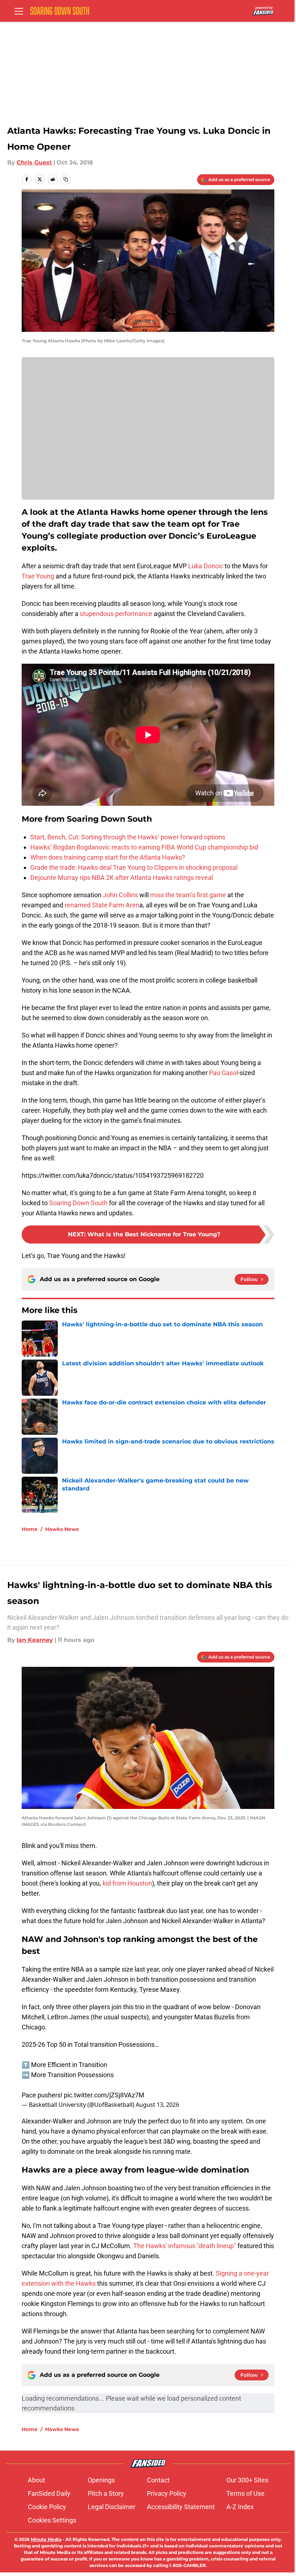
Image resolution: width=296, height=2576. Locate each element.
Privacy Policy (167, 2493)
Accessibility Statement (181, 2507)
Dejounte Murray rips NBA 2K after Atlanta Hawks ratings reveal (122, 878)
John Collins (120, 895)
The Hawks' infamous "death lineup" (185, 2246)
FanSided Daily (49, 2493)
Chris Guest (34, 162)
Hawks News (62, 1529)
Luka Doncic (206, 566)
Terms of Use (245, 2493)
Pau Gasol (223, 1073)
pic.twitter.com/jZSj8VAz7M (104, 2095)
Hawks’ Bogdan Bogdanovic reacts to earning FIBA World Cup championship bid (144, 847)
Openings (101, 2480)
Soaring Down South (78, 1203)
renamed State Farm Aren (102, 905)
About (36, 2480)
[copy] (66, 179)
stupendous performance (116, 614)
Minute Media (46, 2539)
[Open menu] (19, 11)
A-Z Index (240, 2507)
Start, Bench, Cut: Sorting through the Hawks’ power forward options (128, 837)
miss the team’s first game (188, 895)
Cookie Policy (47, 2507)
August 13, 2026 (157, 2105)
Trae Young (38, 576)
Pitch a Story (106, 2493)
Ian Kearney (35, 1640)
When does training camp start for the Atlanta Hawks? (108, 857)
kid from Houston (127, 1883)
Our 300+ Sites (247, 2480)
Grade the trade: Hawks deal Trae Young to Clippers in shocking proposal (134, 867)
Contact (158, 2480)
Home (30, 1529)
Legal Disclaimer (112, 2507)
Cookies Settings (52, 2520)
